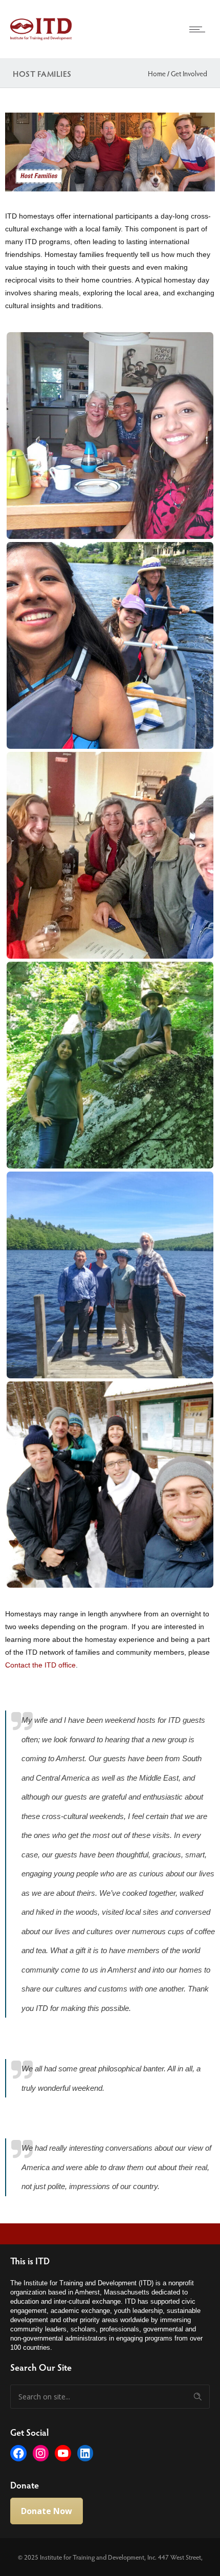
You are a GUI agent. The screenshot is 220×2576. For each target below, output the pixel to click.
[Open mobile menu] (200, 29)
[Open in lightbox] (110, 436)
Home (157, 73)
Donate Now (47, 2511)
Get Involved (189, 73)
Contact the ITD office (40, 1665)
